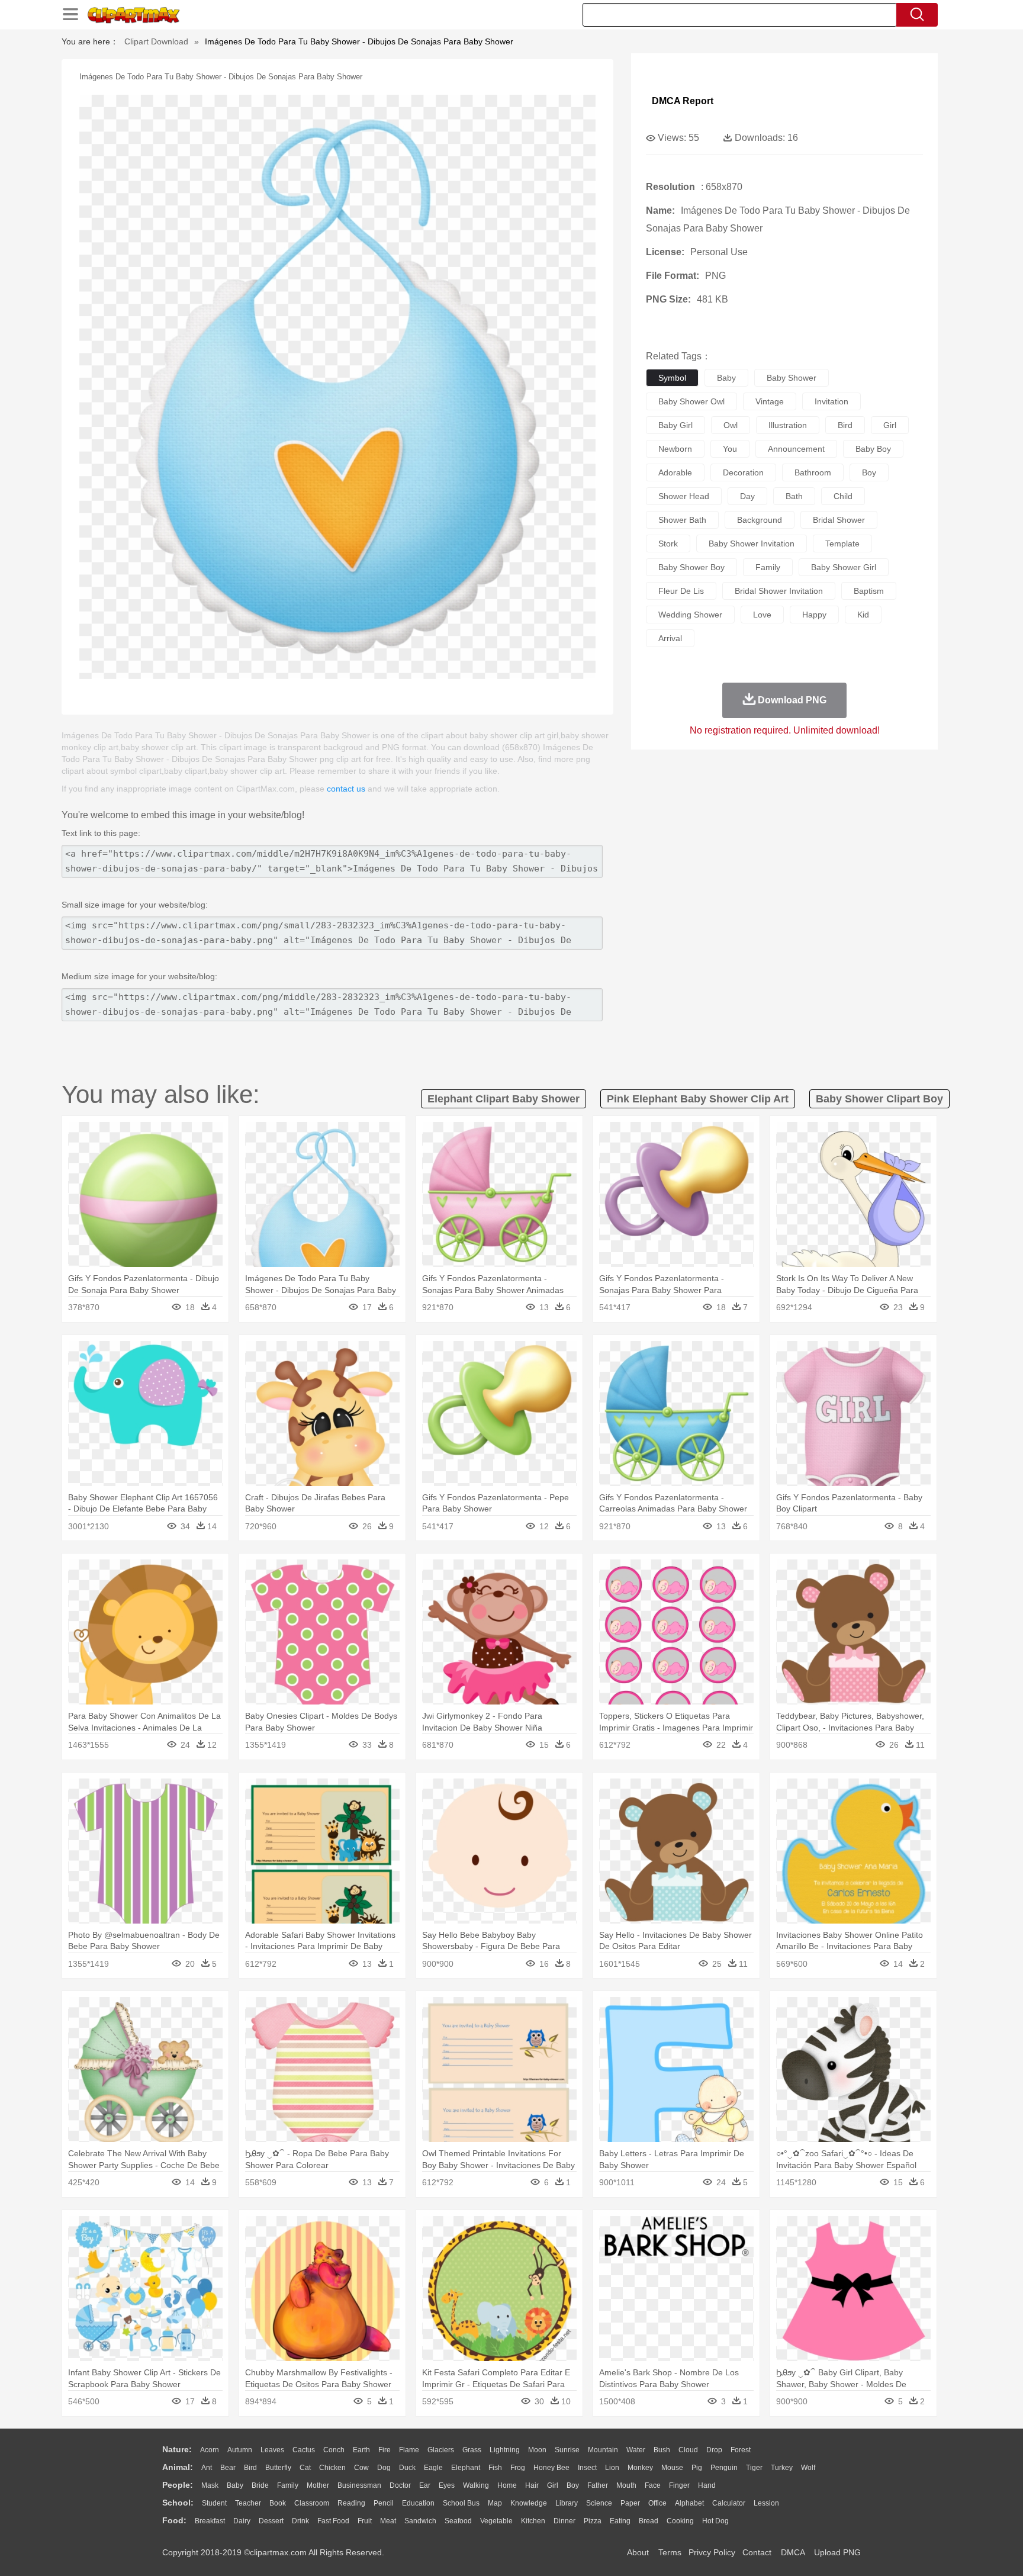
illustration (788, 425)
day (747, 496)
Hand (707, 2485)
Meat (388, 2521)
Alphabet (689, 2503)
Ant (207, 2468)
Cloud (688, 2450)
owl (731, 425)
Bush (662, 2450)
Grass (472, 2450)
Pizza (593, 2521)
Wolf (808, 2468)
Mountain (603, 2450)
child (843, 496)
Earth (361, 2450)
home (507, 2485)
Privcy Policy (712, 2552)
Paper (630, 2503)
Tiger (754, 2468)
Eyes (447, 2485)
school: (178, 2503)
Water (636, 2450)
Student (214, 2503)
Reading (351, 2503)
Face (653, 2485)
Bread (649, 2521)
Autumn (240, 2450)
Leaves (272, 2450)
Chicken (332, 2468)
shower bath (682, 520)
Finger (679, 2485)
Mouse (672, 2468)
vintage (770, 401)
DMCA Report (683, 101)
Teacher (248, 2503)
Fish (495, 2468)
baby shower (792, 378)
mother (318, 2485)
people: (178, 2485)
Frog (518, 2468)
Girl (553, 2485)
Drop (714, 2450)
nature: (177, 2449)
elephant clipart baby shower (504, 1099)
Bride (260, 2485)
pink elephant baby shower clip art (698, 1099)
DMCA (793, 2552)
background (760, 520)
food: (174, 2520)
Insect (587, 2468)
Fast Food (333, 2521)
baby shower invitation (752, 543)
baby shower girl (844, 567)
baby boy (873, 449)
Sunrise (567, 2450)
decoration (743, 472)
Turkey (782, 2468)
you (730, 449)
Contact (757, 2552)
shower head (684, 496)
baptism (869, 591)
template (842, 543)
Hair (532, 2485)
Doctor (400, 2485)
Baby (235, 2485)
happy (814, 615)
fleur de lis (681, 591)
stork (668, 543)
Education (418, 2503)
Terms (670, 2552)
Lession (766, 2503)
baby (726, 378)
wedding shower (690, 615)
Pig (697, 2468)
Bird (250, 2468)
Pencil (384, 2503)
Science (599, 2503)
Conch (334, 2450)
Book (278, 2503)
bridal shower (839, 520)
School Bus (461, 2503)
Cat (305, 2468)
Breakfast (210, 2521)
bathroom (813, 472)
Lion (612, 2468)
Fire (385, 2450)
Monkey (640, 2468)
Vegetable (496, 2521)
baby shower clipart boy (879, 1099)
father (598, 2485)
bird (845, 425)
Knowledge (529, 2503)
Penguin (724, 2468)
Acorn (210, 2450)
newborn (675, 449)
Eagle (433, 2468)
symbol (672, 378)
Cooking (680, 2521)
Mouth (626, 2485)
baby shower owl (691, 401)
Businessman (359, 2485)
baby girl (675, 425)
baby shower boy (691, 567)
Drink (300, 2521)
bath (794, 496)
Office (657, 2503)
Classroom (312, 2503)
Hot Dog (715, 2521)
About (638, 2552)
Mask (210, 2485)
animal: (178, 2467)
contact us (346, 789)
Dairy (242, 2521)
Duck (407, 2468)
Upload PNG (837, 2552)
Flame (409, 2450)
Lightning (505, 2450)
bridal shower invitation (779, 591)
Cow (361, 2468)
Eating (620, 2521)
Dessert (271, 2521)
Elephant (466, 2468)
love (762, 615)
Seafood (458, 2521)
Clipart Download (156, 41)
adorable (675, 472)
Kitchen (533, 2521)
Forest (741, 2450)
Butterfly (278, 2468)
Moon (537, 2450)
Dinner (564, 2521)
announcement (796, 449)
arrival (670, 638)
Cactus (304, 2450)
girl (890, 425)
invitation (831, 401)
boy (869, 472)
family (768, 567)
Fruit (365, 2521)
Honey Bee (551, 2468)
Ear (425, 2485)
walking (476, 2485)
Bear (228, 2468)
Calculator (729, 2503)
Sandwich (420, 2521)
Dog (384, 2468)
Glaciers (441, 2450)
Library (567, 2503)
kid (863, 615)
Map (495, 2503)
